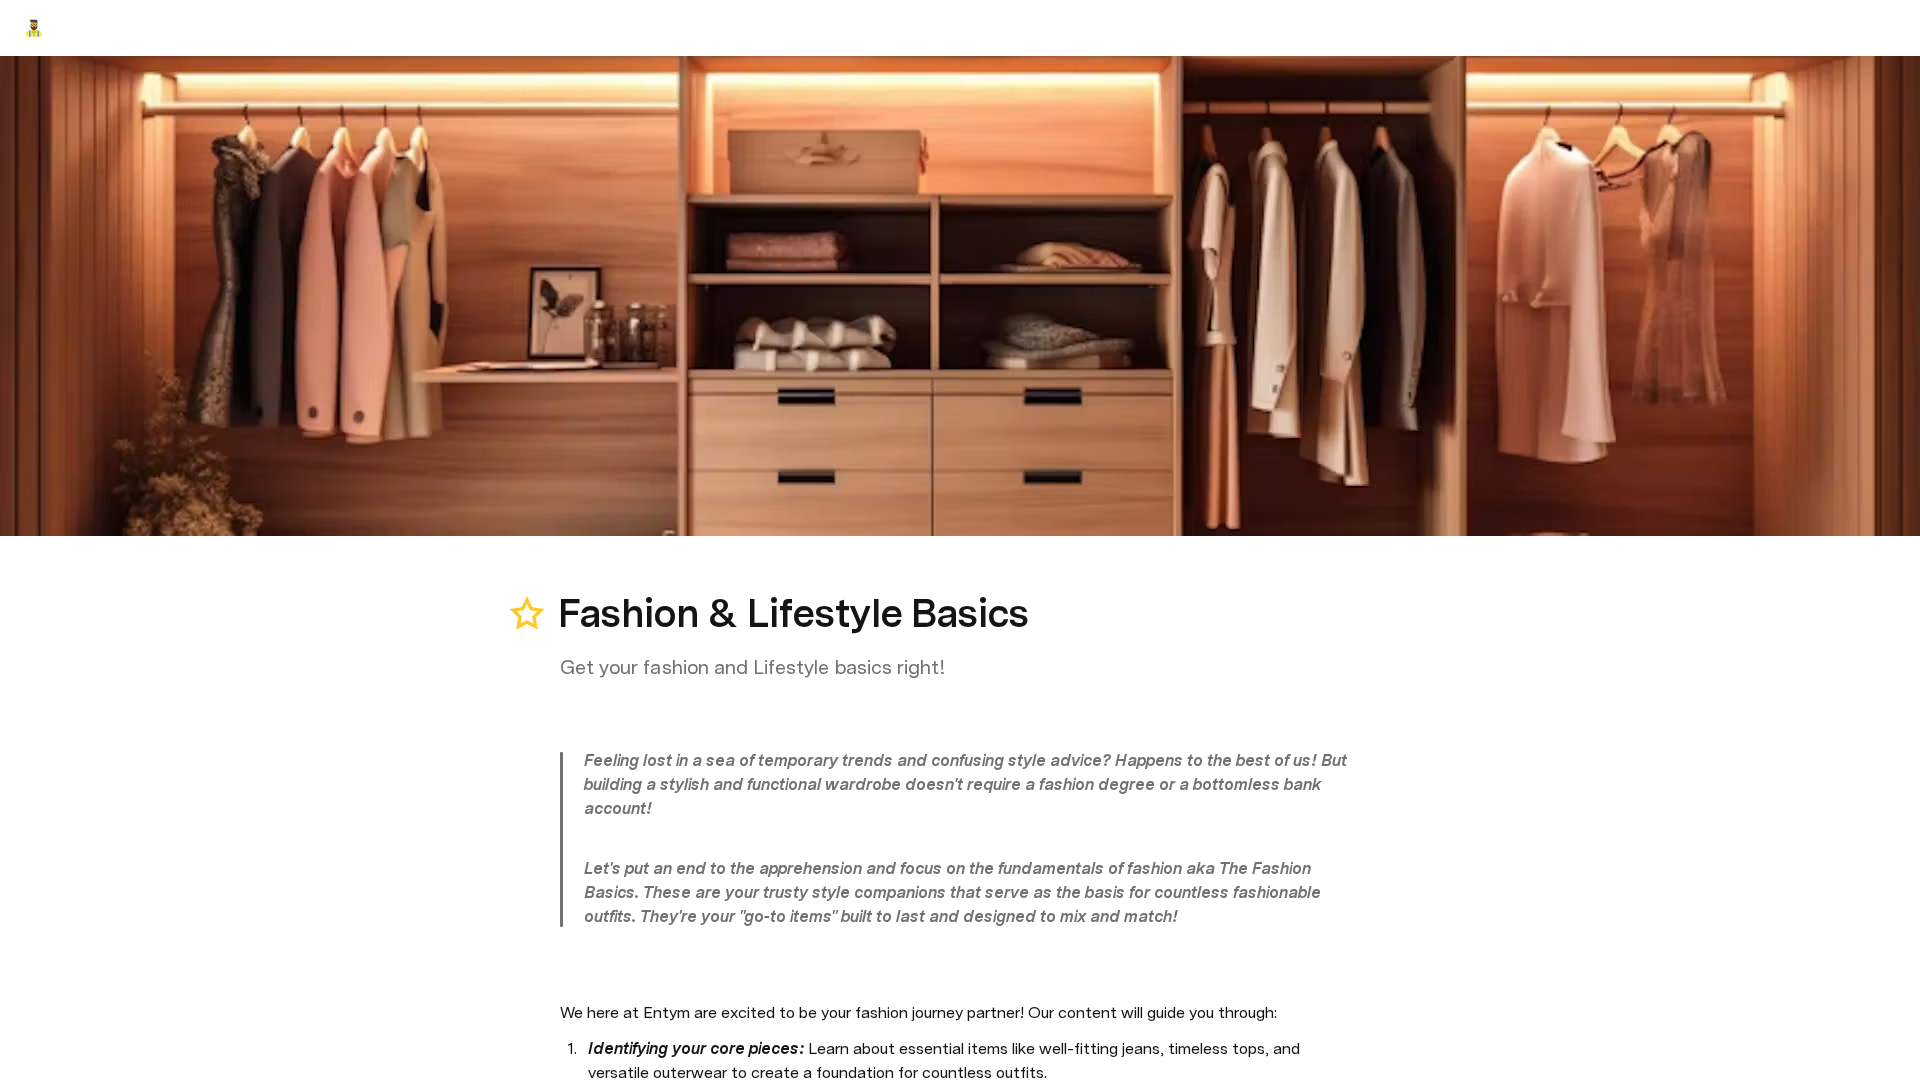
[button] (571, 568)
